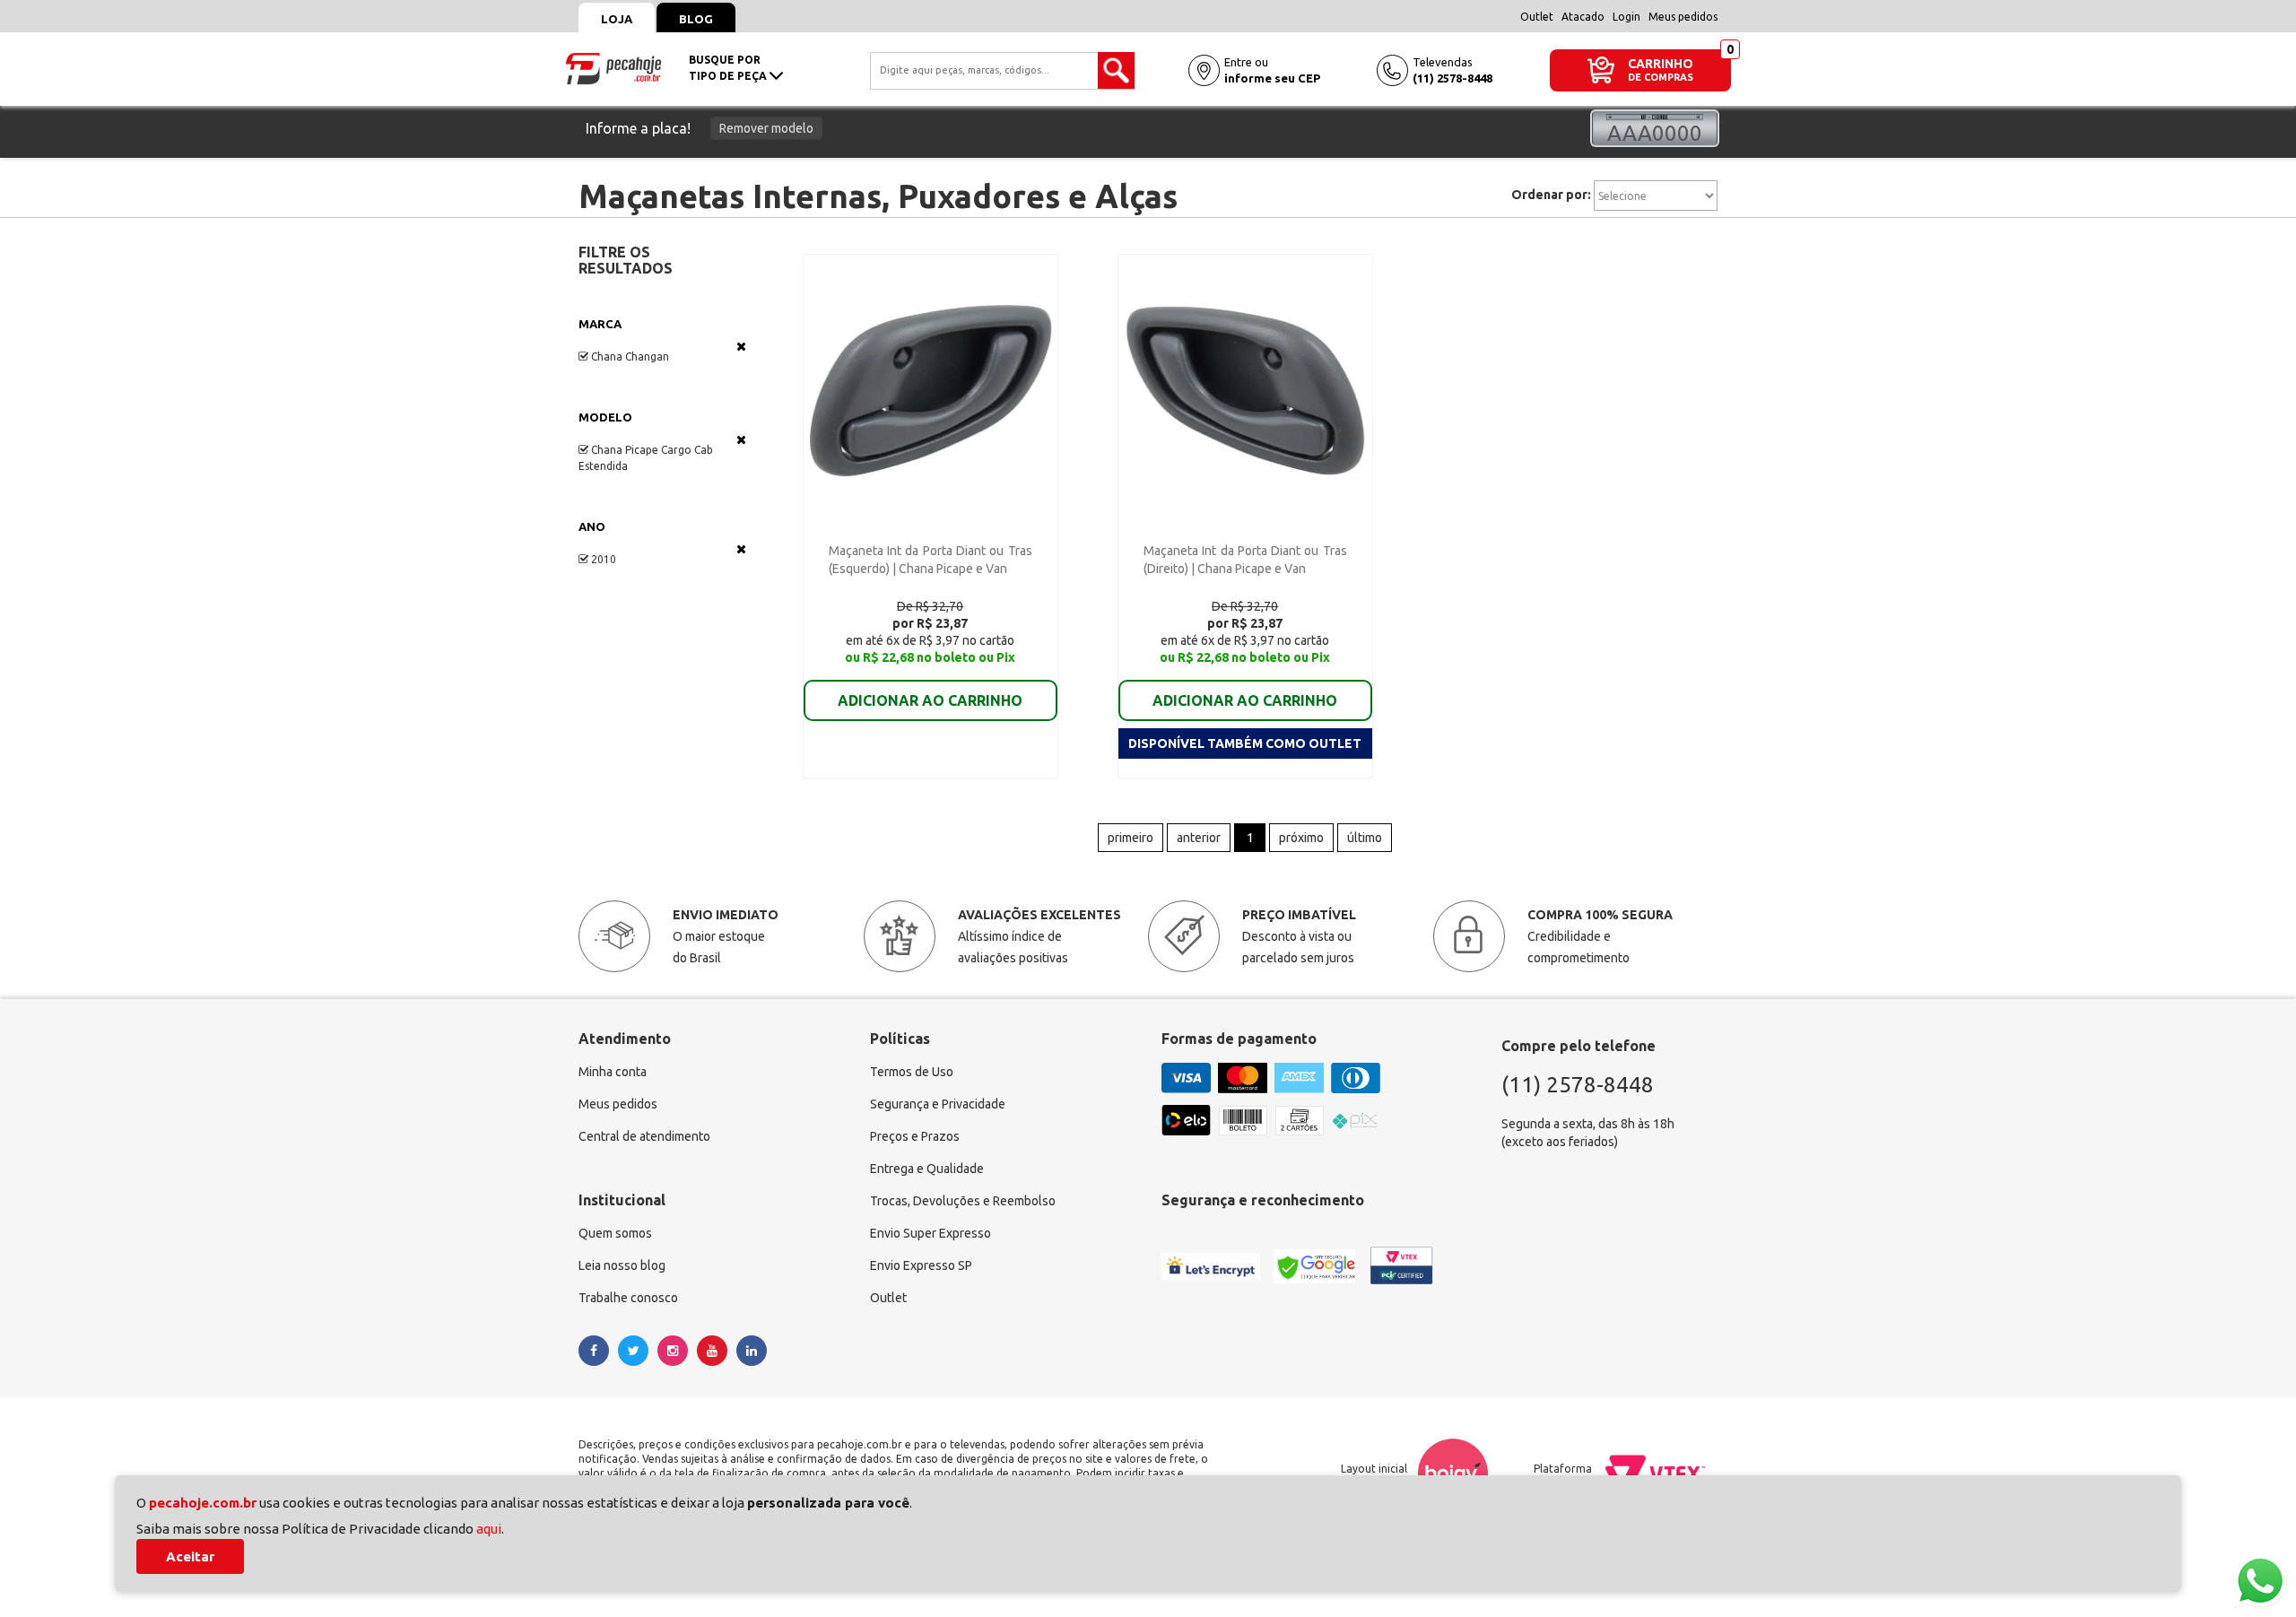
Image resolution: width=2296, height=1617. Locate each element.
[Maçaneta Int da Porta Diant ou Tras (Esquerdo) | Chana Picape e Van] (931, 389)
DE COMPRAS (1661, 78)
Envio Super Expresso (931, 1233)
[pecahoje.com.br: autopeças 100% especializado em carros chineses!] (613, 67)
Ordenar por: (1551, 195)
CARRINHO (1661, 63)
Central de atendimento (644, 1136)
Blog (696, 19)
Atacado (1583, 17)
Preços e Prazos (915, 1136)
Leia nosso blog (622, 1265)
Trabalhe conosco (628, 1298)
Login (1626, 17)
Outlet (1537, 17)
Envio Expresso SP (921, 1265)
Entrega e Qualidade (927, 1169)
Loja (617, 19)
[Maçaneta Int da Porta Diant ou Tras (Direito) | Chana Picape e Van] (1245, 389)
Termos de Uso (912, 1072)
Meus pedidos (1683, 17)
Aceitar (190, 1556)
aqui (489, 1529)
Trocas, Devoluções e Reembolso (963, 1201)
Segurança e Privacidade (938, 1104)
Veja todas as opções (741, 346)
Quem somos (615, 1233)
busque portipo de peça (729, 68)
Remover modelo (766, 128)
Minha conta (613, 1072)
